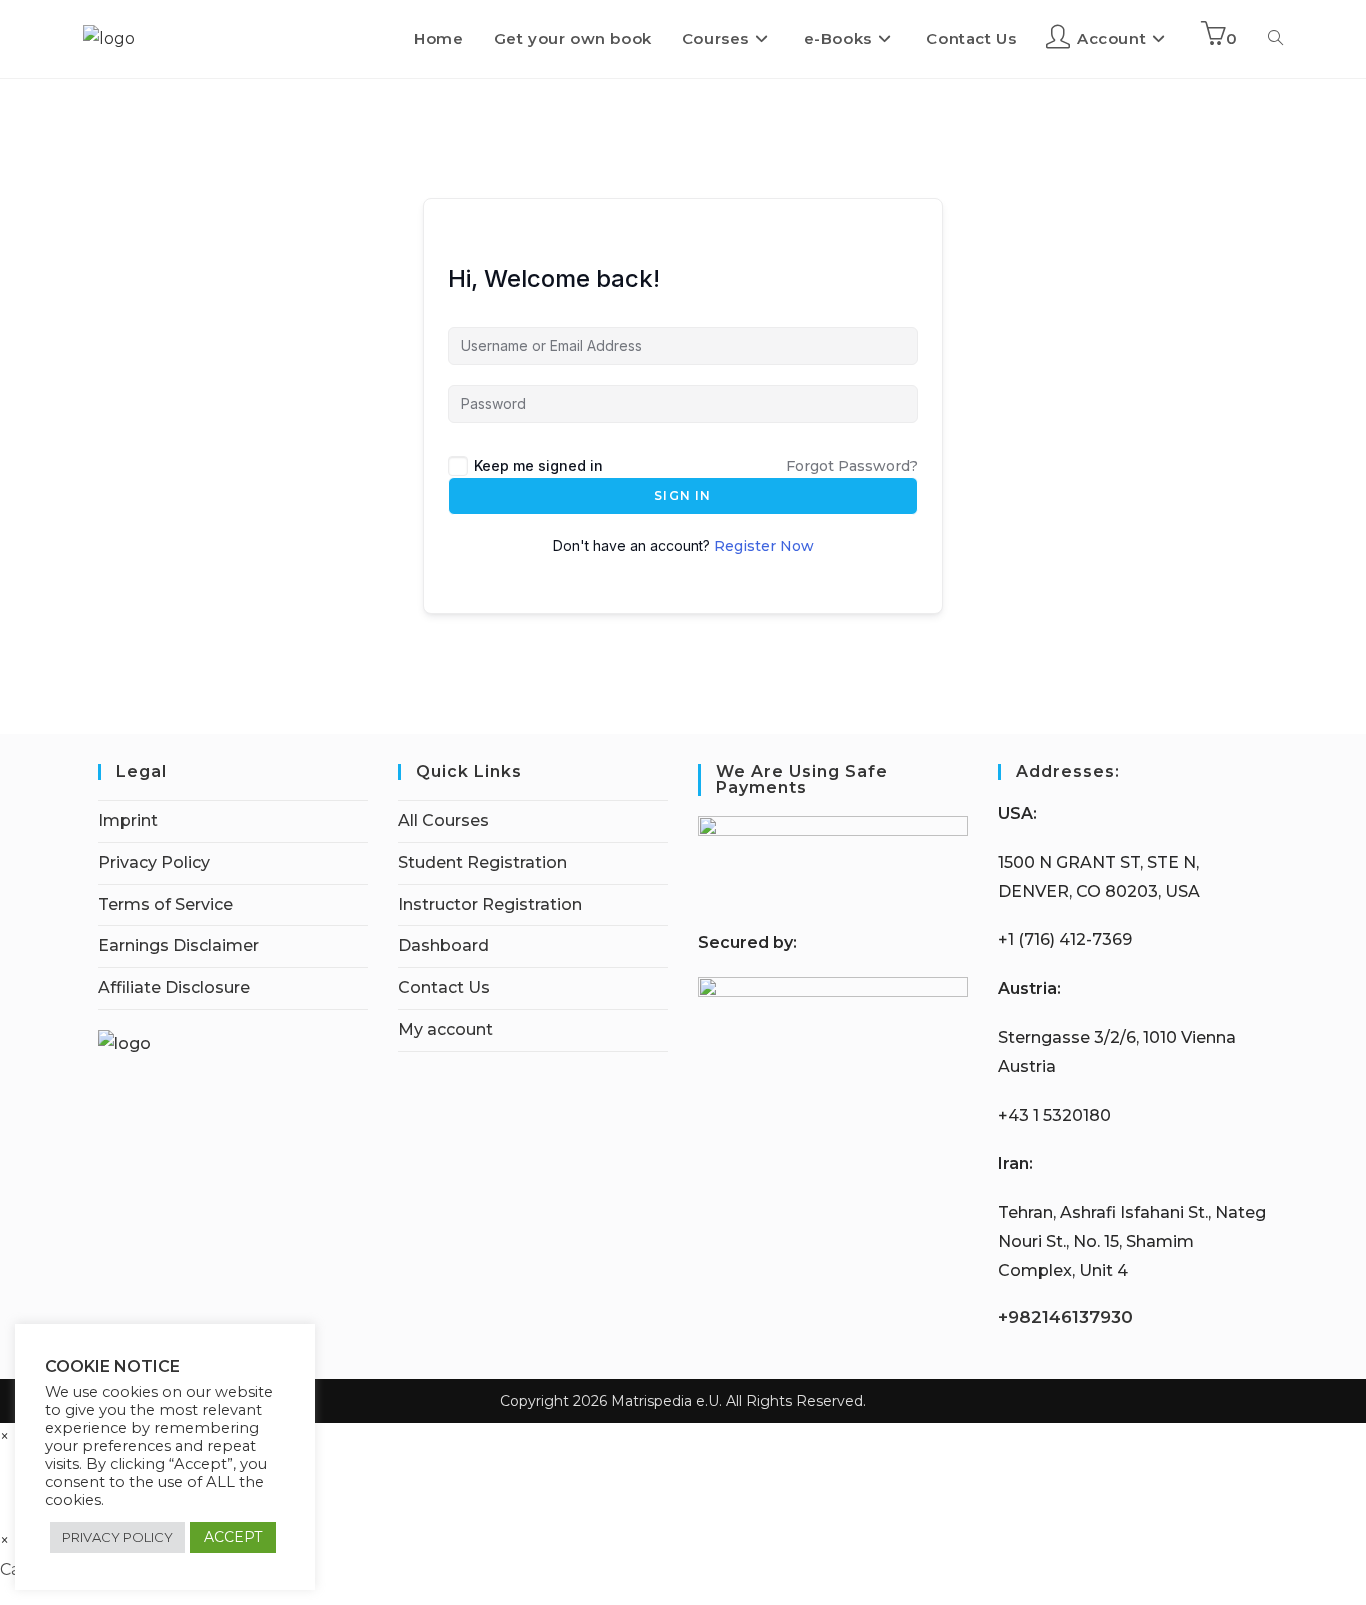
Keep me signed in (538, 465)
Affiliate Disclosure (174, 987)
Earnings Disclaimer (178, 945)
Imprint (128, 820)
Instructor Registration (490, 904)
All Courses (443, 820)
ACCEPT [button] (233, 1537)
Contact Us (444, 987)
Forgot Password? (852, 466)
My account (445, 1029)
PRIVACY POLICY (117, 1537)
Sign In (682, 495)
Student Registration (482, 862)
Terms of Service (165, 904)
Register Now (764, 546)
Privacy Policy (154, 862)
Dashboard (443, 945)
